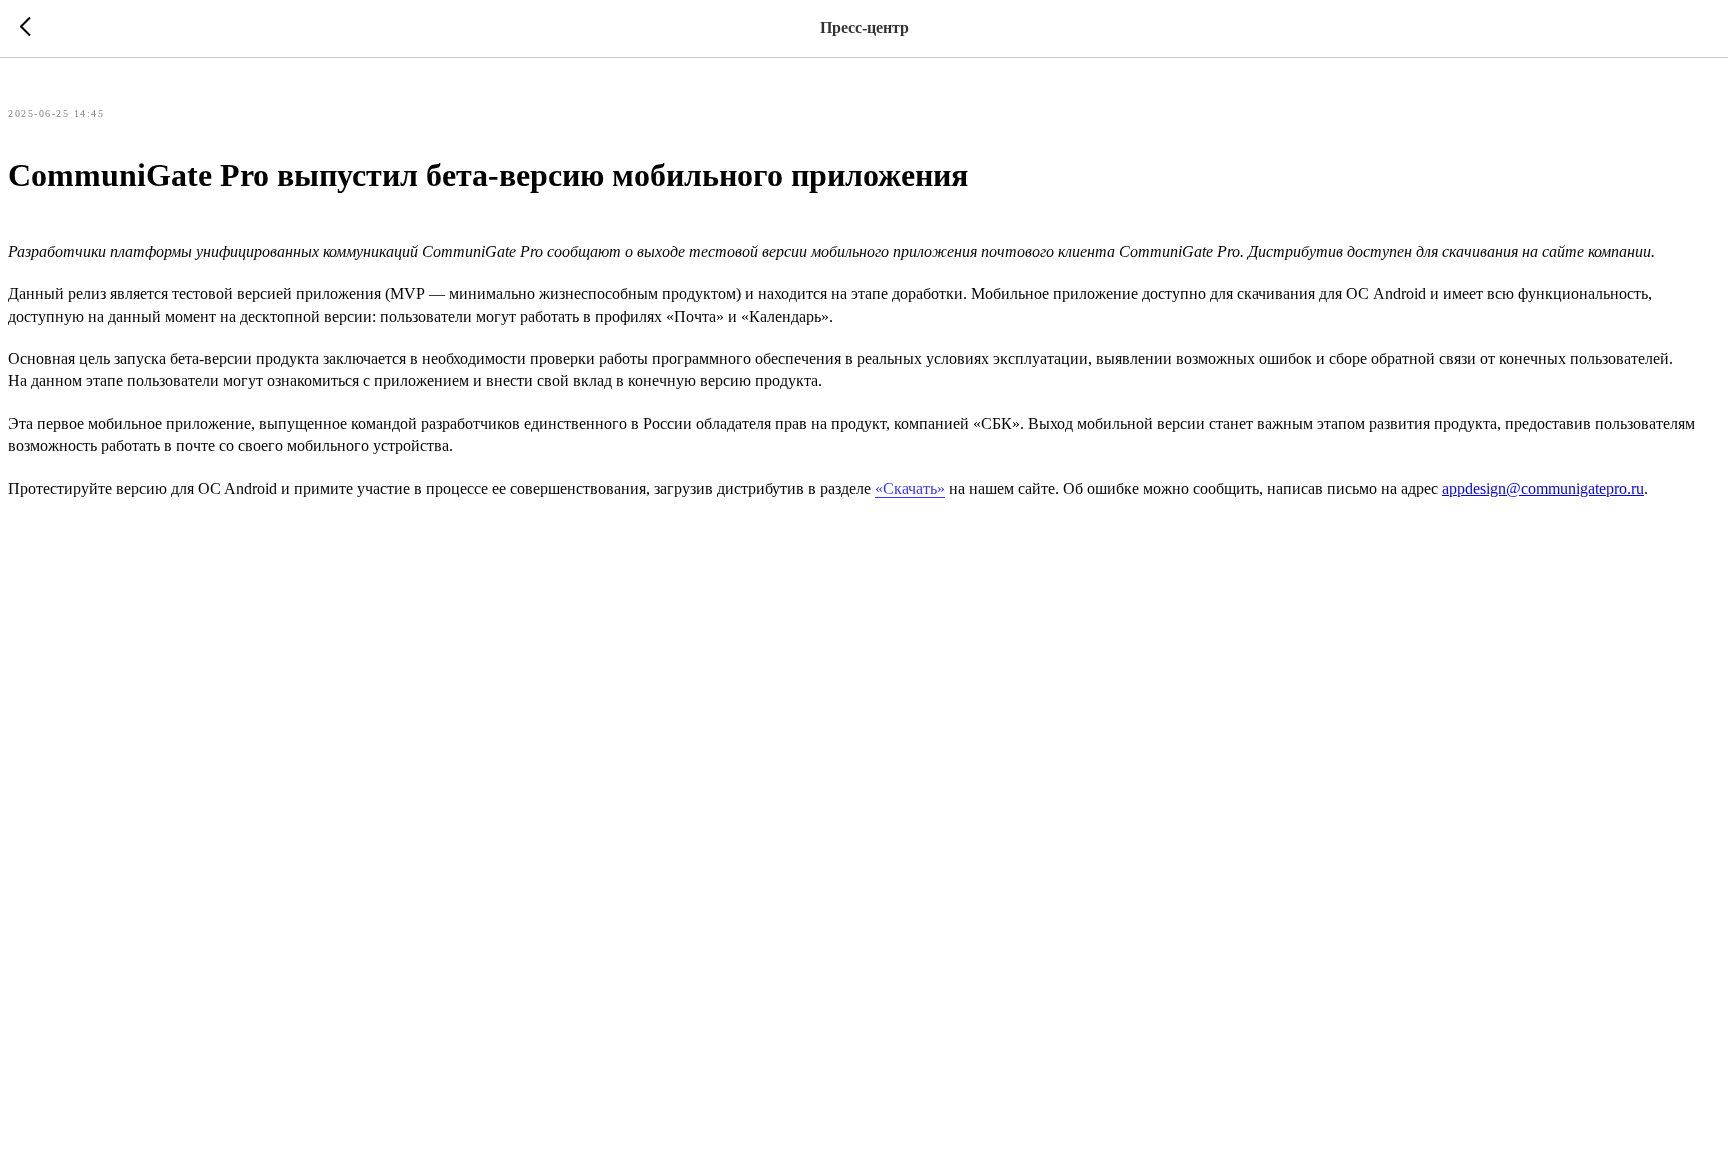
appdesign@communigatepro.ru (1543, 488)
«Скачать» (910, 488)
